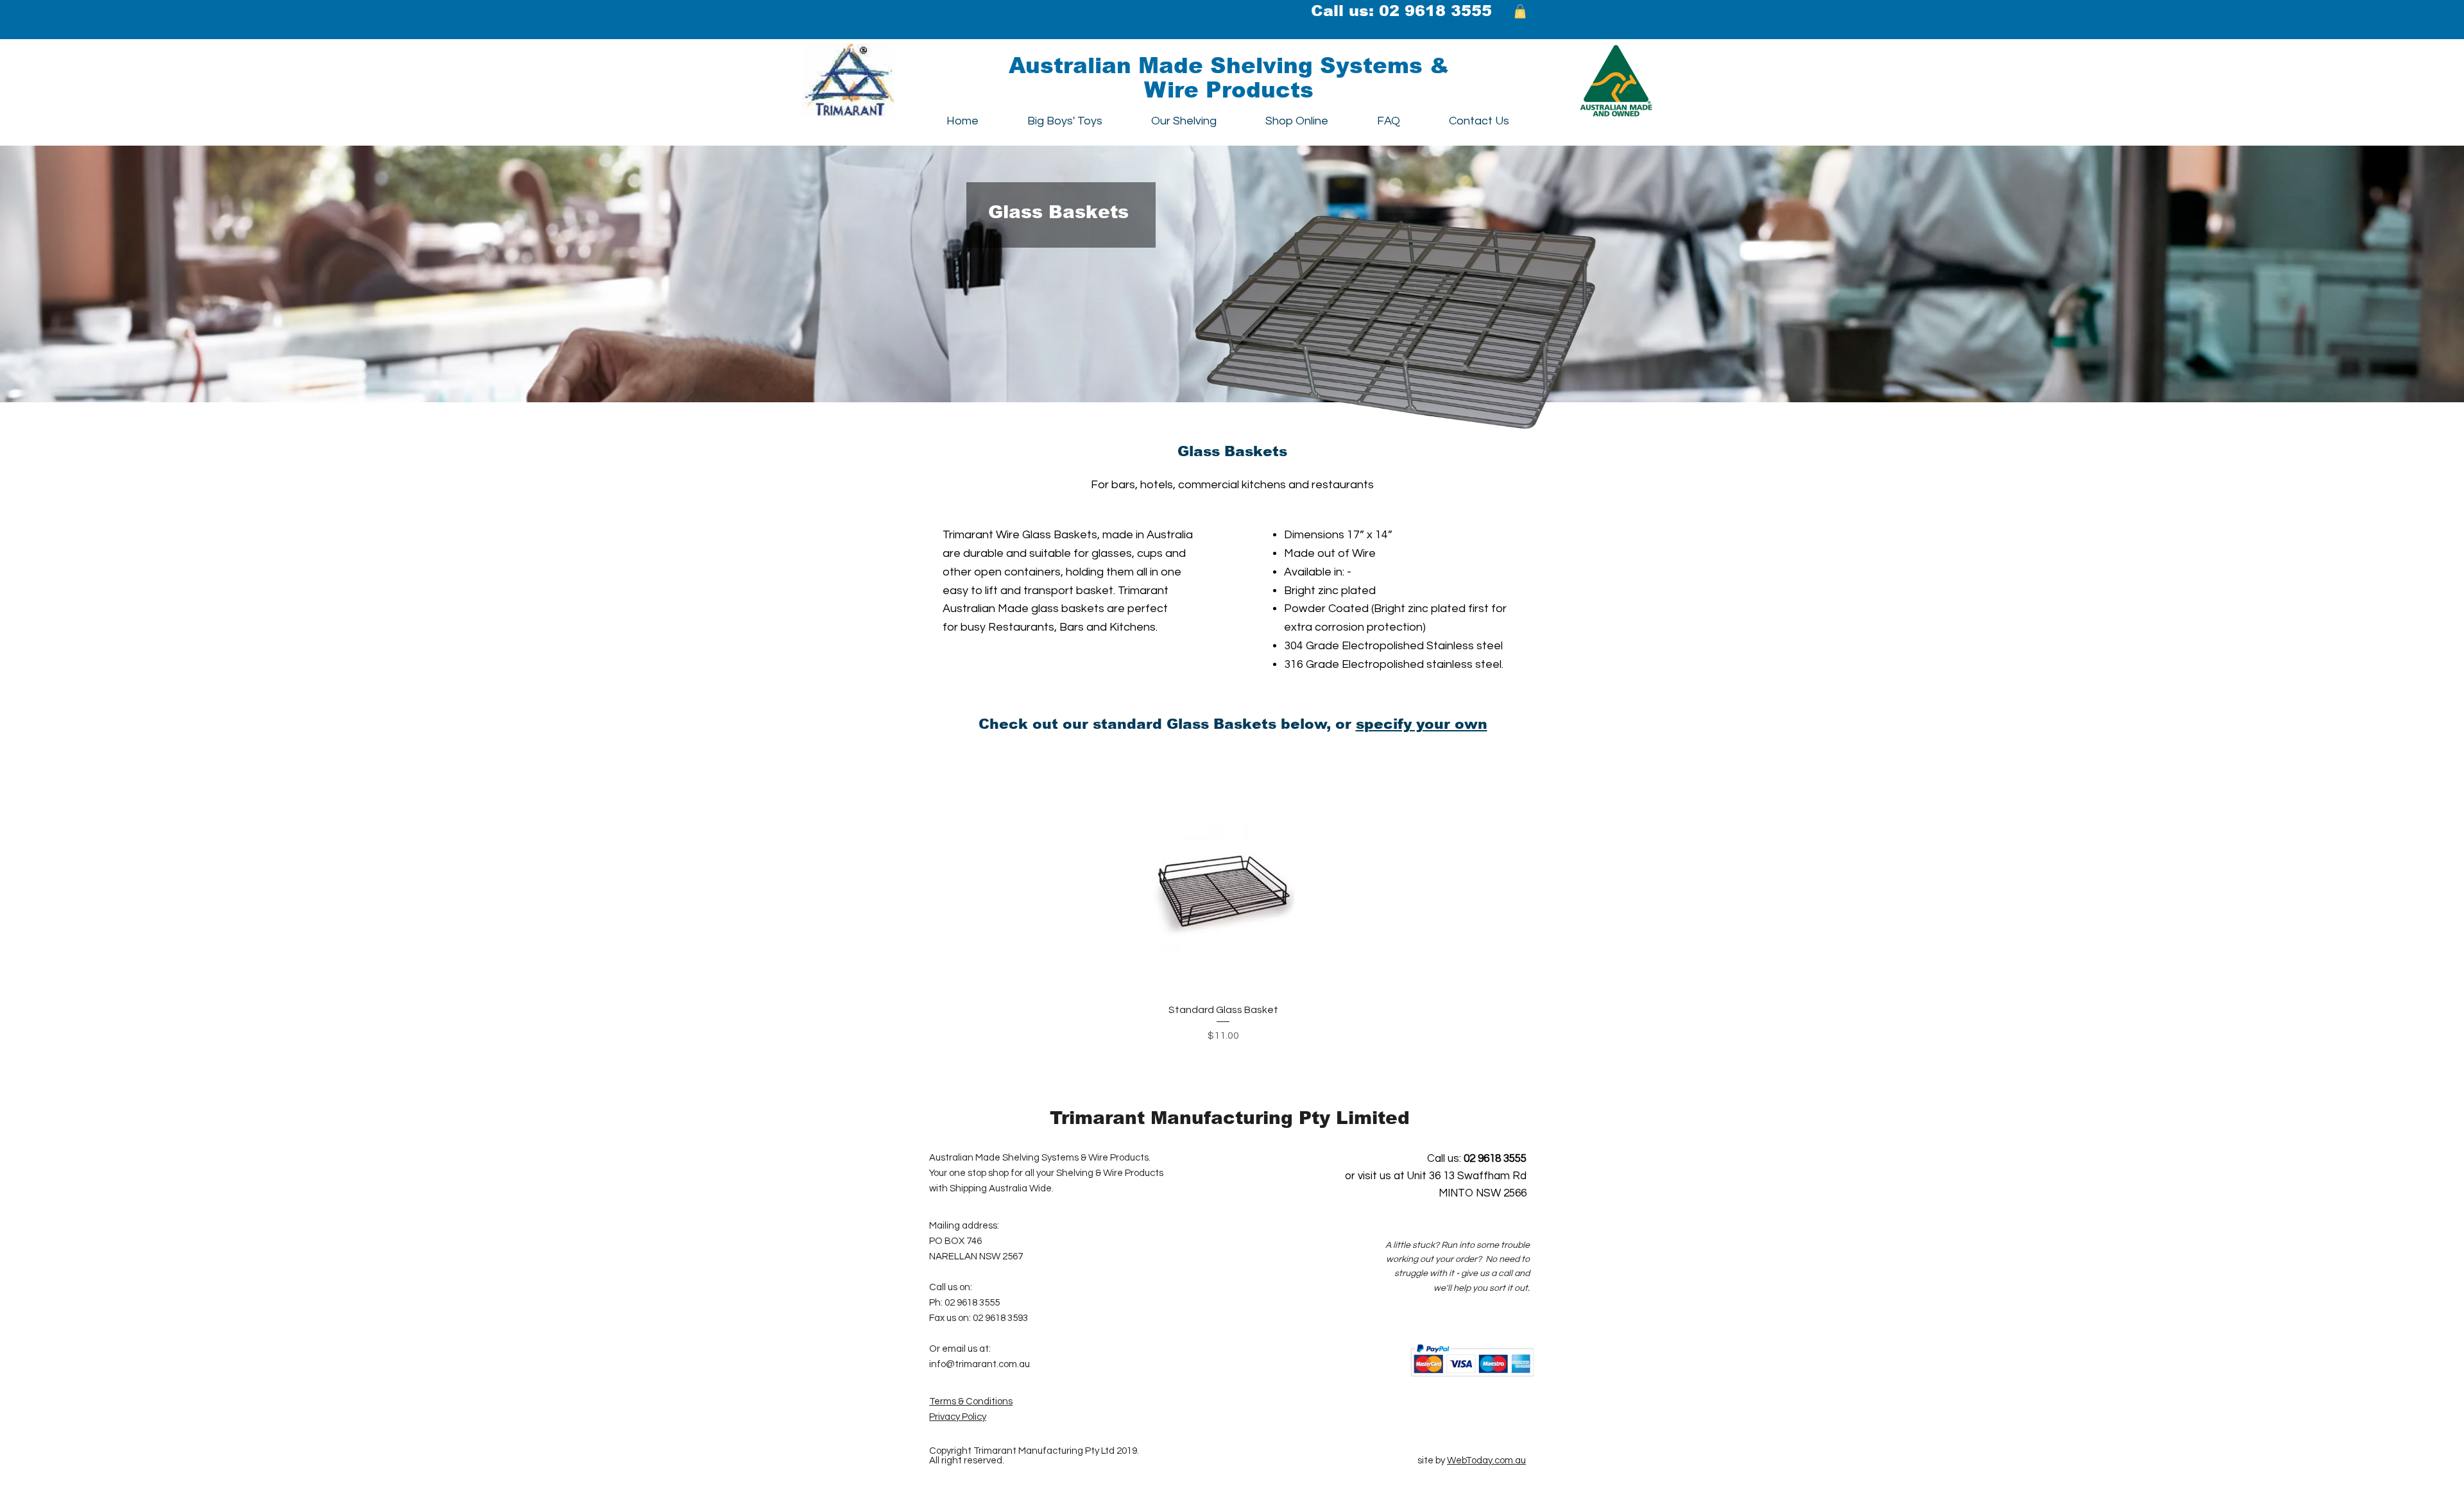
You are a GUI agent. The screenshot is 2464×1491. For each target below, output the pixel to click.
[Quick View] (1223, 882)
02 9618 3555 (1435, 11)
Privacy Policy (958, 1417)
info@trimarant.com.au (980, 1364)
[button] (1520, 12)
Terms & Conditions (971, 1402)
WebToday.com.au (1486, 1461)
